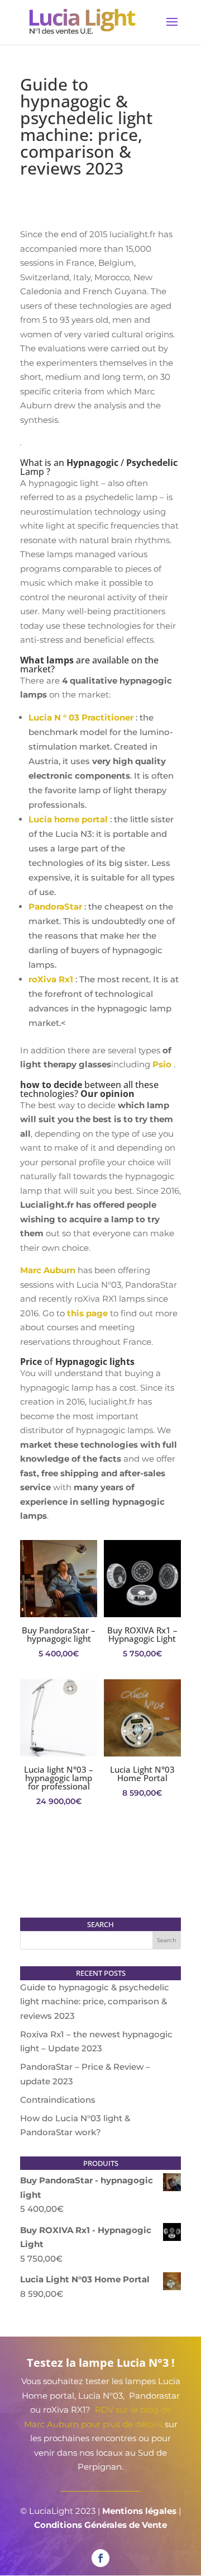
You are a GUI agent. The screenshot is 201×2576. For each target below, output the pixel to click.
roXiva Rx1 (51, 979)
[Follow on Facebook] (100, 2558)
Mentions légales (139, 2511)
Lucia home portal (68, 819)
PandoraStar (55, 906)
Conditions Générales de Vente (100, 2525)
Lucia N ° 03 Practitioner (81, 717)
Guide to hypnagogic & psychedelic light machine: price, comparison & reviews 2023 (95, 2002)
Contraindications (58, 2100)
